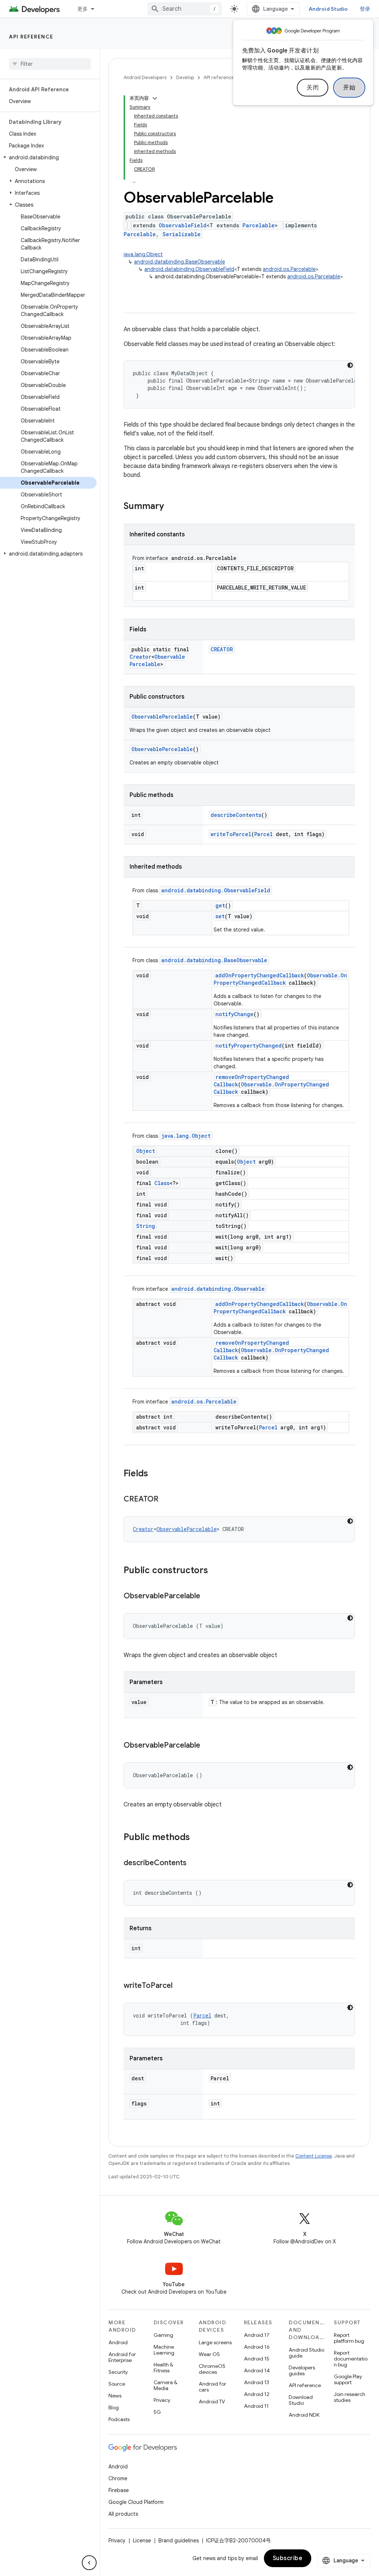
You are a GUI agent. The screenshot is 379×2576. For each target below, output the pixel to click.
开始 (349, 88)
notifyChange (234, 1014)
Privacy (162, 2400)
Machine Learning (164, 2350)
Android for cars (212, 2387)
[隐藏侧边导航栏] (89, 2563)
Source (117, 2384)
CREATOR (222, 649)
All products (123, 2514)
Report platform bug (349, 2338)
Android (118, 2342)
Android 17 (257, 2335)
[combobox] (185, 9)
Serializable (182, 234)
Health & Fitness (163, 2368)
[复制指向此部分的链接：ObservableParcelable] (208, 1596)
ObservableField (183, 225)
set (220, 916)
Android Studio (328, 9)
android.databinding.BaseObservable (180, 262)
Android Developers (145, 77)
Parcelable (259, 225)
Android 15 (257, 2359)
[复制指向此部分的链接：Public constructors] (215, 1571)
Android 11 (256, 2406)
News (115, 2396)
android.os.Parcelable (289, 269)
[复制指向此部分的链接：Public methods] (197, 1838)
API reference (31, 37)
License (142, 2541)
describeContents (236, 815)
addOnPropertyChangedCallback (260, 975)
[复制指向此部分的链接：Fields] (155, 1474)
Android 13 (256, 2382)
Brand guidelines (179, 2541)
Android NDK (304, 2415)
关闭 (313, 88)
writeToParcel (231, 834)
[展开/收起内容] (155, 98)
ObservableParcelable (157, 660)
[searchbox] (50, 64)
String (146, 1226)
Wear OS (209, 2354)
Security (118, 2372)
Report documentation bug (351, 2359)
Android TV (212, 2402)
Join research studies (350, 2397)
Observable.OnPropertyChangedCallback (280, 979)
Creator (140, 657)
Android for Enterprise (122, 2357)
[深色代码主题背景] (350, 365)
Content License (314, 2156)
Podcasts (119, 2419)
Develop (185, 77)
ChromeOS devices (212, 2369)
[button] (48, 157)
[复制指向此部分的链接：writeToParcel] (180, 1986)
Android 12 (257, 2394)
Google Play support (348, 2379)
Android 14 (257, 2370)
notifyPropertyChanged (249, 1046)
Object (146, 1151)
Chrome (118, 2478)
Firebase (119, 2490)
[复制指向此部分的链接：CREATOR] (166, 1500)
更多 (83, 9)
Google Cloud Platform (136, 2502)
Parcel (264, 834)
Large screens (215, 2342)
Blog (114, 2407)
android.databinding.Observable (218, 1289)
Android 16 (257, 2347)
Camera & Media (165, 2385)
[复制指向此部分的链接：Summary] (171, 507)
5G (157, 2412)
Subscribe (288, 2558)
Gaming (163, 2335)
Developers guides (302, 2370)
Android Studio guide (306, 2353)
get (220, 905)
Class (162, 1183)
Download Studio (301, 2400)
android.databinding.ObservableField (189, 269)
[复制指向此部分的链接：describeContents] (194, 1863)
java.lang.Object (143, 254)
